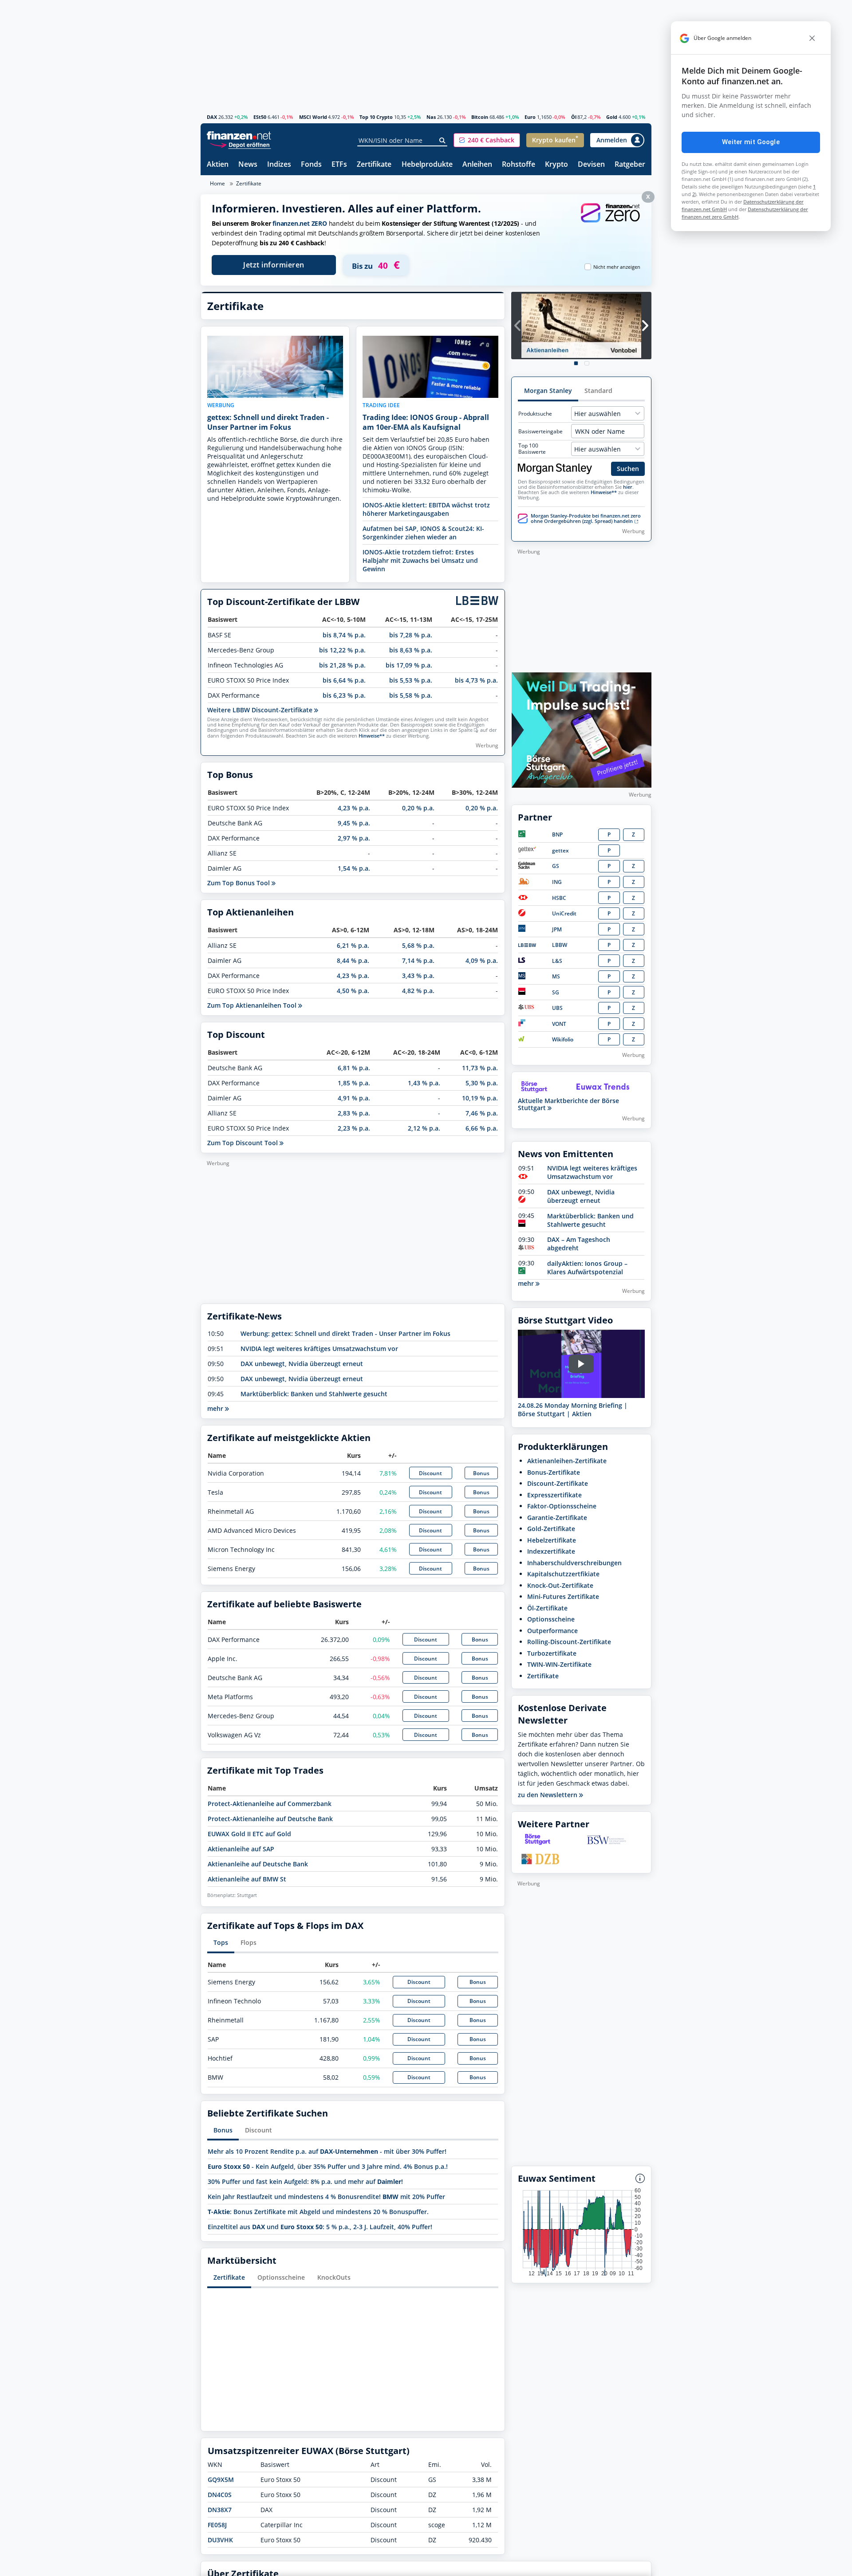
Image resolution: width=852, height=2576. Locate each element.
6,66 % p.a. (482, 1128)
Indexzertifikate (551, 1551)
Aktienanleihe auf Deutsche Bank (258, 1864)
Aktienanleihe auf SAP (241, 1849)
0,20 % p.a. (418, 808)
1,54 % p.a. (354, 868)
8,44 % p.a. (353, 960)
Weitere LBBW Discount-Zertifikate (261, 710)
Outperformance (552, 1631)
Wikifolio (563, 1039)
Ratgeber (630, 165)
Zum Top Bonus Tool (239, 883)
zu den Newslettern (548, 1795)
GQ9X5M (221, 2480)
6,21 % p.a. (353, 945)
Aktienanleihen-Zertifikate (567, 1461)
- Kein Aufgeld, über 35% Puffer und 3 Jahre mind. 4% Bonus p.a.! (328, 2166)
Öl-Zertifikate (547, 1608)
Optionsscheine (281, 2277)
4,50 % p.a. (353, 991)
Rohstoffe (519, 165)
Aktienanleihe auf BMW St (247, 1879)
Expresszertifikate (554, 1495)
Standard (598, 391)
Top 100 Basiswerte (532, 449)
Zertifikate (374, 165)
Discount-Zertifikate (558, 1483)
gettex (560, 850)
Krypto (556, 165)
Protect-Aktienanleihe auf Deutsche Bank (270, 1819)
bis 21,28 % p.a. (342, 665)
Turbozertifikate (552, 1653)
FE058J (217, 2525)
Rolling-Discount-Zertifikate (569, 1642)
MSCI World (313, 117)
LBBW (560, 945)
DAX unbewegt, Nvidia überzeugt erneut (302, 1364)
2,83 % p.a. (354, 1113)
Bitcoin (480, 117)
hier (628, 487)
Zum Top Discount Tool (243, 1143)
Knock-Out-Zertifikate (560, 1585)
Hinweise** (372, 736)
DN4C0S (220, 2495)
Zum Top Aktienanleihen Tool (253, 1005)
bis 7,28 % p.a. (411, 635)
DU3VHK (220, 2540)
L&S (557, 961)
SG (556, 992)
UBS (557, 1008)
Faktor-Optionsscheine (562, 1506)
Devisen (591, 165)
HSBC (559, 898)
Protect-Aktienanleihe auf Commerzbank (270, 1804)
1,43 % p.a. (424, 1083)
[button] (487, 140)
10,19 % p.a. (480, 1098)
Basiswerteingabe (540, 432)
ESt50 (260, 117)
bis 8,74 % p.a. (344, 635)
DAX (212, 117)
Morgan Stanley (548, 391)
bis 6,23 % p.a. (344, 695)
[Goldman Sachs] (528, 867)
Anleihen (477, 165)
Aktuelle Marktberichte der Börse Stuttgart (568, 1104)
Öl (574, 117)
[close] (812, 38)
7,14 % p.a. (418, 960)
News (248, 165)
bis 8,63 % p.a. (411, 650)
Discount (430, 1473)
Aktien (218, 165)
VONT (559, 1024)
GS (556, 866)
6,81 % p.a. (354, 1068)
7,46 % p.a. (482, 1113)
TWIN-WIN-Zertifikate (559, 1664)
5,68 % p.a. (418, 945)
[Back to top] (633, 2566)
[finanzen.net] (239, 135)
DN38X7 (220, 2510)
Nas (431, 117)
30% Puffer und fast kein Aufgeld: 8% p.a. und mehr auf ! (305, 2181)
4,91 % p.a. (354, 1098)
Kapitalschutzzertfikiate (563, 1574)
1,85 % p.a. (354, 1083)
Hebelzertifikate (552, 1540)
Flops (248, 1942)
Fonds (311, 165)
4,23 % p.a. (354, 808)
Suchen (628, 469)
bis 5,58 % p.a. (411, 695)
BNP (557, 834)
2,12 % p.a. (424, 1128)
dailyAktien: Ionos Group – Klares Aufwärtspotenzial (587, 1268)
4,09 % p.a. (482, 960)
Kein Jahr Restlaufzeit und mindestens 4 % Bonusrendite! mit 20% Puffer (326, 2197)
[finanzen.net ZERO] (610, 222)
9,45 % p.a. (354, 823)
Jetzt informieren (274, 265)
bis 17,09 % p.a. (409, 665)
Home (217, 183)
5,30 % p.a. (482, 1083)
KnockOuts (334, 2277)
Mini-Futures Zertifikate (563, 1596)
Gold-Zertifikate (551, 1529)
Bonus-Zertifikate (554, 1472)
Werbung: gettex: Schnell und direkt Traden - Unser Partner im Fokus (345, 1333)
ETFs (339, 165)
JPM (557, 929)
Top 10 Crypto (376, 117)
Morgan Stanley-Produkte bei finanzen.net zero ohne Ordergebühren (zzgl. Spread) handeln (586, 518)
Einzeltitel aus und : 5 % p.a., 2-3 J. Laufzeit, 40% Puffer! (320, 2227)
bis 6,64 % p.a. (344, 680)
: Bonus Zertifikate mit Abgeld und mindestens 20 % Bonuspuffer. (318, 2212)
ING (557, 882)
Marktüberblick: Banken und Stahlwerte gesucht (314, 1394)
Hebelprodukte (427, 165)
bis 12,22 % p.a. (342, 650)
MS (556, 976)
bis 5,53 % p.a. (411, 680)
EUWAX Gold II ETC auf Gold (249, 1834)
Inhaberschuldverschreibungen (574, 1563)
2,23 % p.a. (354, 1128)
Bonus (481, 1473)
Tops (221, 1942)
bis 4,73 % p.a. (476, 680)
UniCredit (564, 913)
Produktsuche (535, 414)
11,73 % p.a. (480, 1068)
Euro (530, 117)
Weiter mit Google (751, 142)
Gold (612, 117)
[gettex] (527, 850)
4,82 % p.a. (418, 991)
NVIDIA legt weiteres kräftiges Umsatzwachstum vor (319, 1349)
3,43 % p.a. (418, 976)
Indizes (279, 165)
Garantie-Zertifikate (557, 1518)
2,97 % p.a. (354, 838)
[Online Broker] (240, 144)
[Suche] (443, 141)
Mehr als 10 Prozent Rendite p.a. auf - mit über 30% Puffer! (327, 2151)
